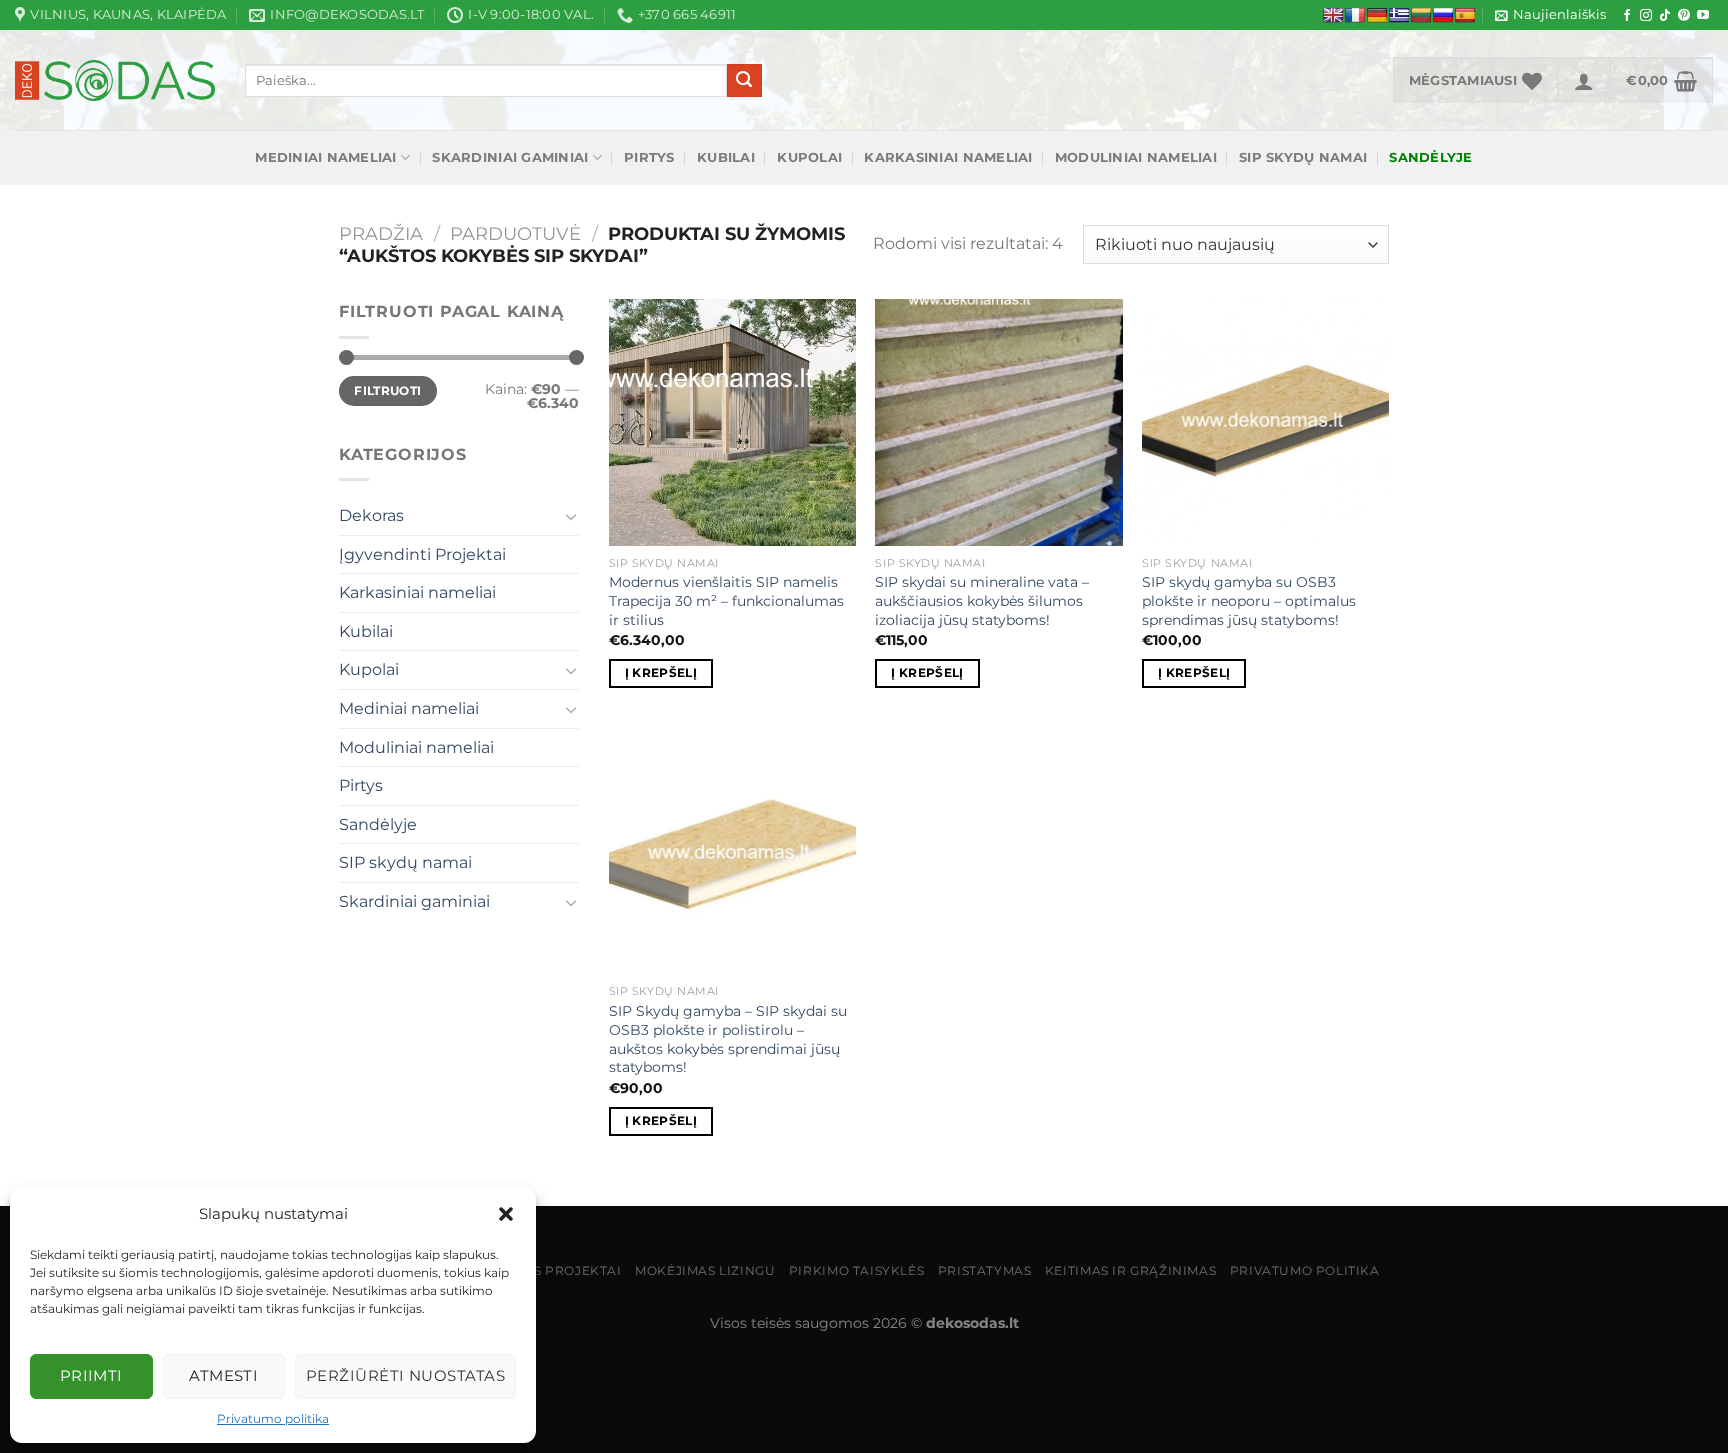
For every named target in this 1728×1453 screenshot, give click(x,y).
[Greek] (1399, 15)
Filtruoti (387, 390)
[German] (1377, 15)
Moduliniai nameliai (1136, 157)
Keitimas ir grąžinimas (1130, 1270)
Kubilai (726, 157)
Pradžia (381, 233)
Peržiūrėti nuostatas (405, 1375)
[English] (1333, 15)
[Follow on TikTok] (1665, 16)
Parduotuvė (515, 233)
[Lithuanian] (1421, 15)
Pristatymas (985, 1270)
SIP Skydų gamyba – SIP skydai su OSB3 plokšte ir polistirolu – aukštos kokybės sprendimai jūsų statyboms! (728, 1039)
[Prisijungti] (1584, 80)
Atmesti (223, 1375)
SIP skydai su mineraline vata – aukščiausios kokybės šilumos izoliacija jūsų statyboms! (982, 600)
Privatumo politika (273, 1418)
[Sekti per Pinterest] (1684, 16)
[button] (506, 1214)
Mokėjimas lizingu (705, 1270)
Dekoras (371, 515)
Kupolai (809, 157)
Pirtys (649, 157)
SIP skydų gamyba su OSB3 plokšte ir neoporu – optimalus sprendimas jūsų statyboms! (1249, 600)
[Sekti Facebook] (1627, 16)
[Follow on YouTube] (1703, 16)
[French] (1355, 15)
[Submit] (744, 81)
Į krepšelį (661, 673)
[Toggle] (571, 516)
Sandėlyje (378, 824)
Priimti (91, 1375)
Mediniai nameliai (325, 157)
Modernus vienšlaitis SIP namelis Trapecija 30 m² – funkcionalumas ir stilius (726, 600)
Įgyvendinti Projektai (422, 554)
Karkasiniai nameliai (948, 157)
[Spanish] (1465, 15)
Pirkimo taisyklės (856, 1270)
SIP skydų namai (1303, 157)
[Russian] (1443, 15)
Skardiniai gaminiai (510, 157)
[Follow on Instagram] (1646, 16)
